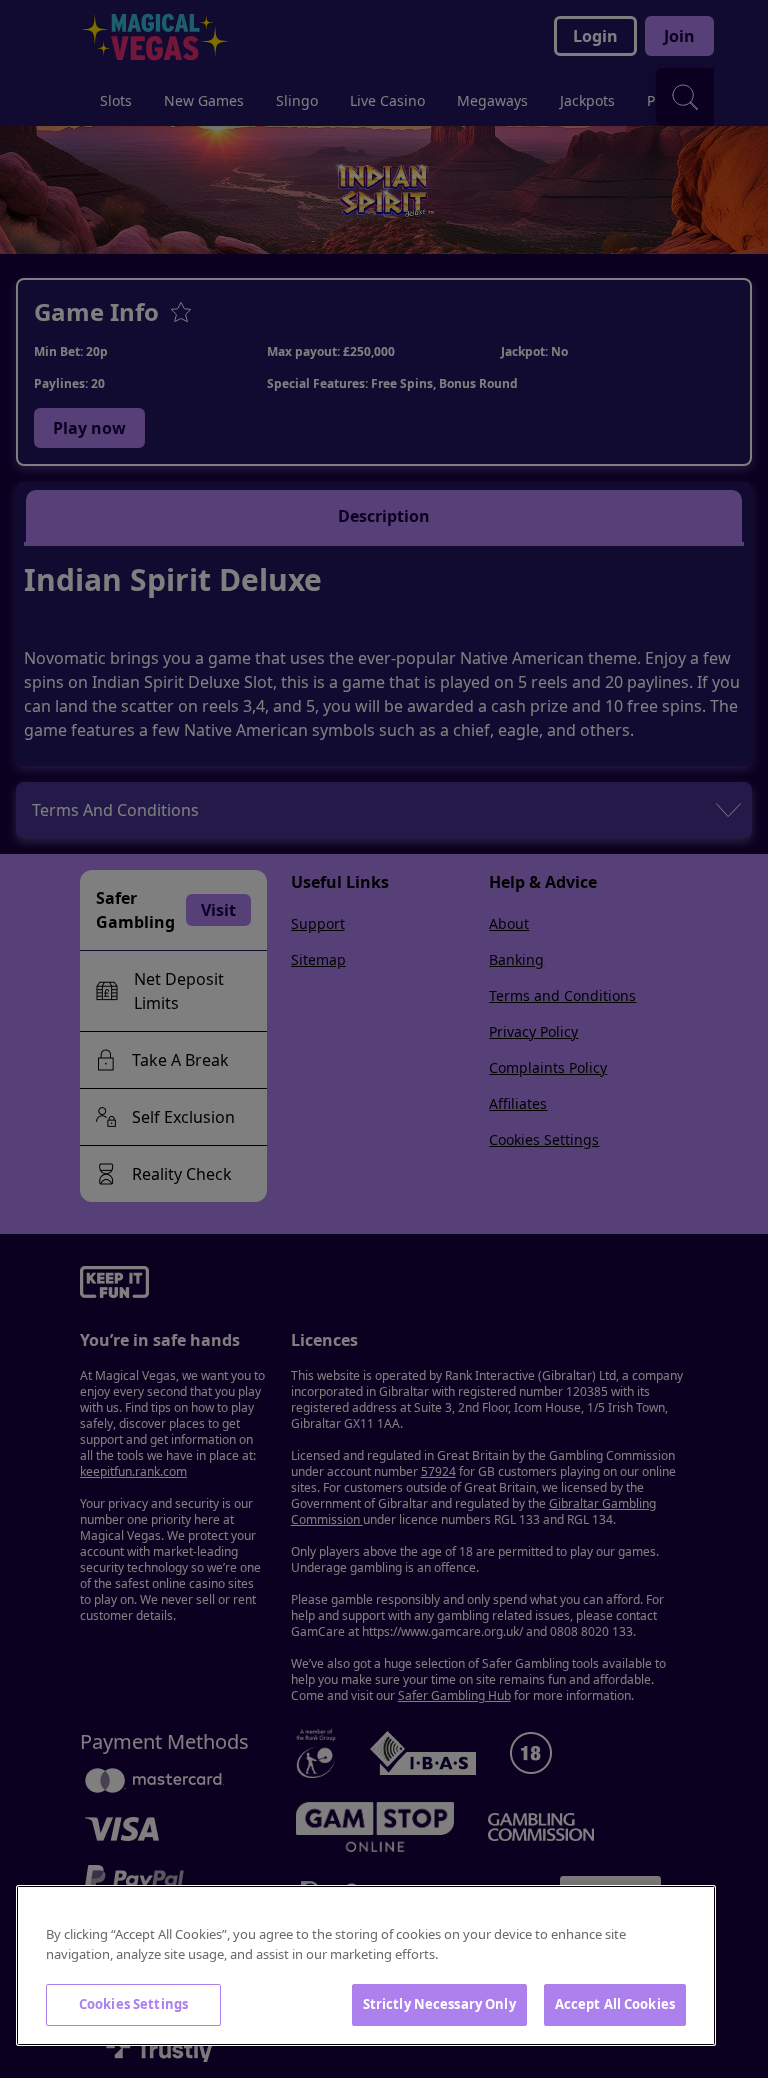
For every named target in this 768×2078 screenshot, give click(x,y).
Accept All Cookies (615, 2004)
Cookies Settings (133, 2004)
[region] (366, 1965)
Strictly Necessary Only (439, 2004)
